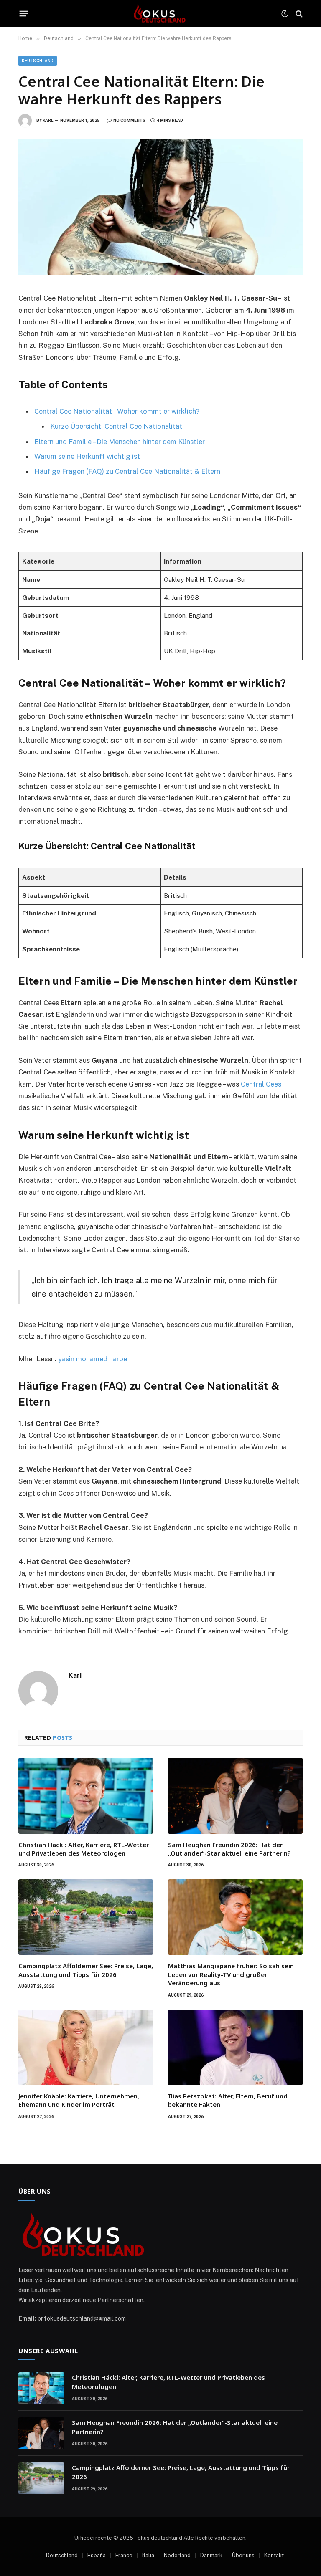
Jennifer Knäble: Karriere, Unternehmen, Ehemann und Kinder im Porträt (79, 2100)
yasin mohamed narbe (93, 1359)
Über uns (243, 2555)
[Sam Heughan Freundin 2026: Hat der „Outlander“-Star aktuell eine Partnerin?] (235, 1796)
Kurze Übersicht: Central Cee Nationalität (116, 426)
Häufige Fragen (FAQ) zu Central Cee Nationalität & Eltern (127, 471)
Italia (148, 2555)
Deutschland (38, 61)
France (124, 2555)
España (97, 2555)
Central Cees (261, 1084)
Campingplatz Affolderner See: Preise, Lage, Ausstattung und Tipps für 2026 (86, 1970)
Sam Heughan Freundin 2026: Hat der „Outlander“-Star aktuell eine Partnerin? (229, 1849)
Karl (48, 120)
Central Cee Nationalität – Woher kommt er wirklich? (117, 411)
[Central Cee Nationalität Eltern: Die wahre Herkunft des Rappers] (160, 207)
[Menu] (24, 14)
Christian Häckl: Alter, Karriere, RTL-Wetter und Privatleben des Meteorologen (84, 1849)
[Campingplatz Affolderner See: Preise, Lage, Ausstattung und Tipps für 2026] (86, 1917)
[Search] (298, 14)
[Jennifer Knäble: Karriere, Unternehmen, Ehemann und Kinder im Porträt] (86, 2047)
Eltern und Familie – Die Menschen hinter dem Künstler (120, 442)
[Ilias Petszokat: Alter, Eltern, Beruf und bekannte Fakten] (235, 2047)
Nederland (177, 2555)
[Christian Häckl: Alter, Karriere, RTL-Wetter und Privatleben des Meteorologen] (86, 1796)
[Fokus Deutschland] (160, 14)
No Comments (129, 120)
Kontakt (274, 2555)
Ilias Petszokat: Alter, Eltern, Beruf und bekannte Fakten (228, 2100)
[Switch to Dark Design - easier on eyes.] (285, 14)
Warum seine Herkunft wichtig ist (87, 456)
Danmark (211, 2555)
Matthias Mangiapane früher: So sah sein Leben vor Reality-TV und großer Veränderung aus (231, 1974)
